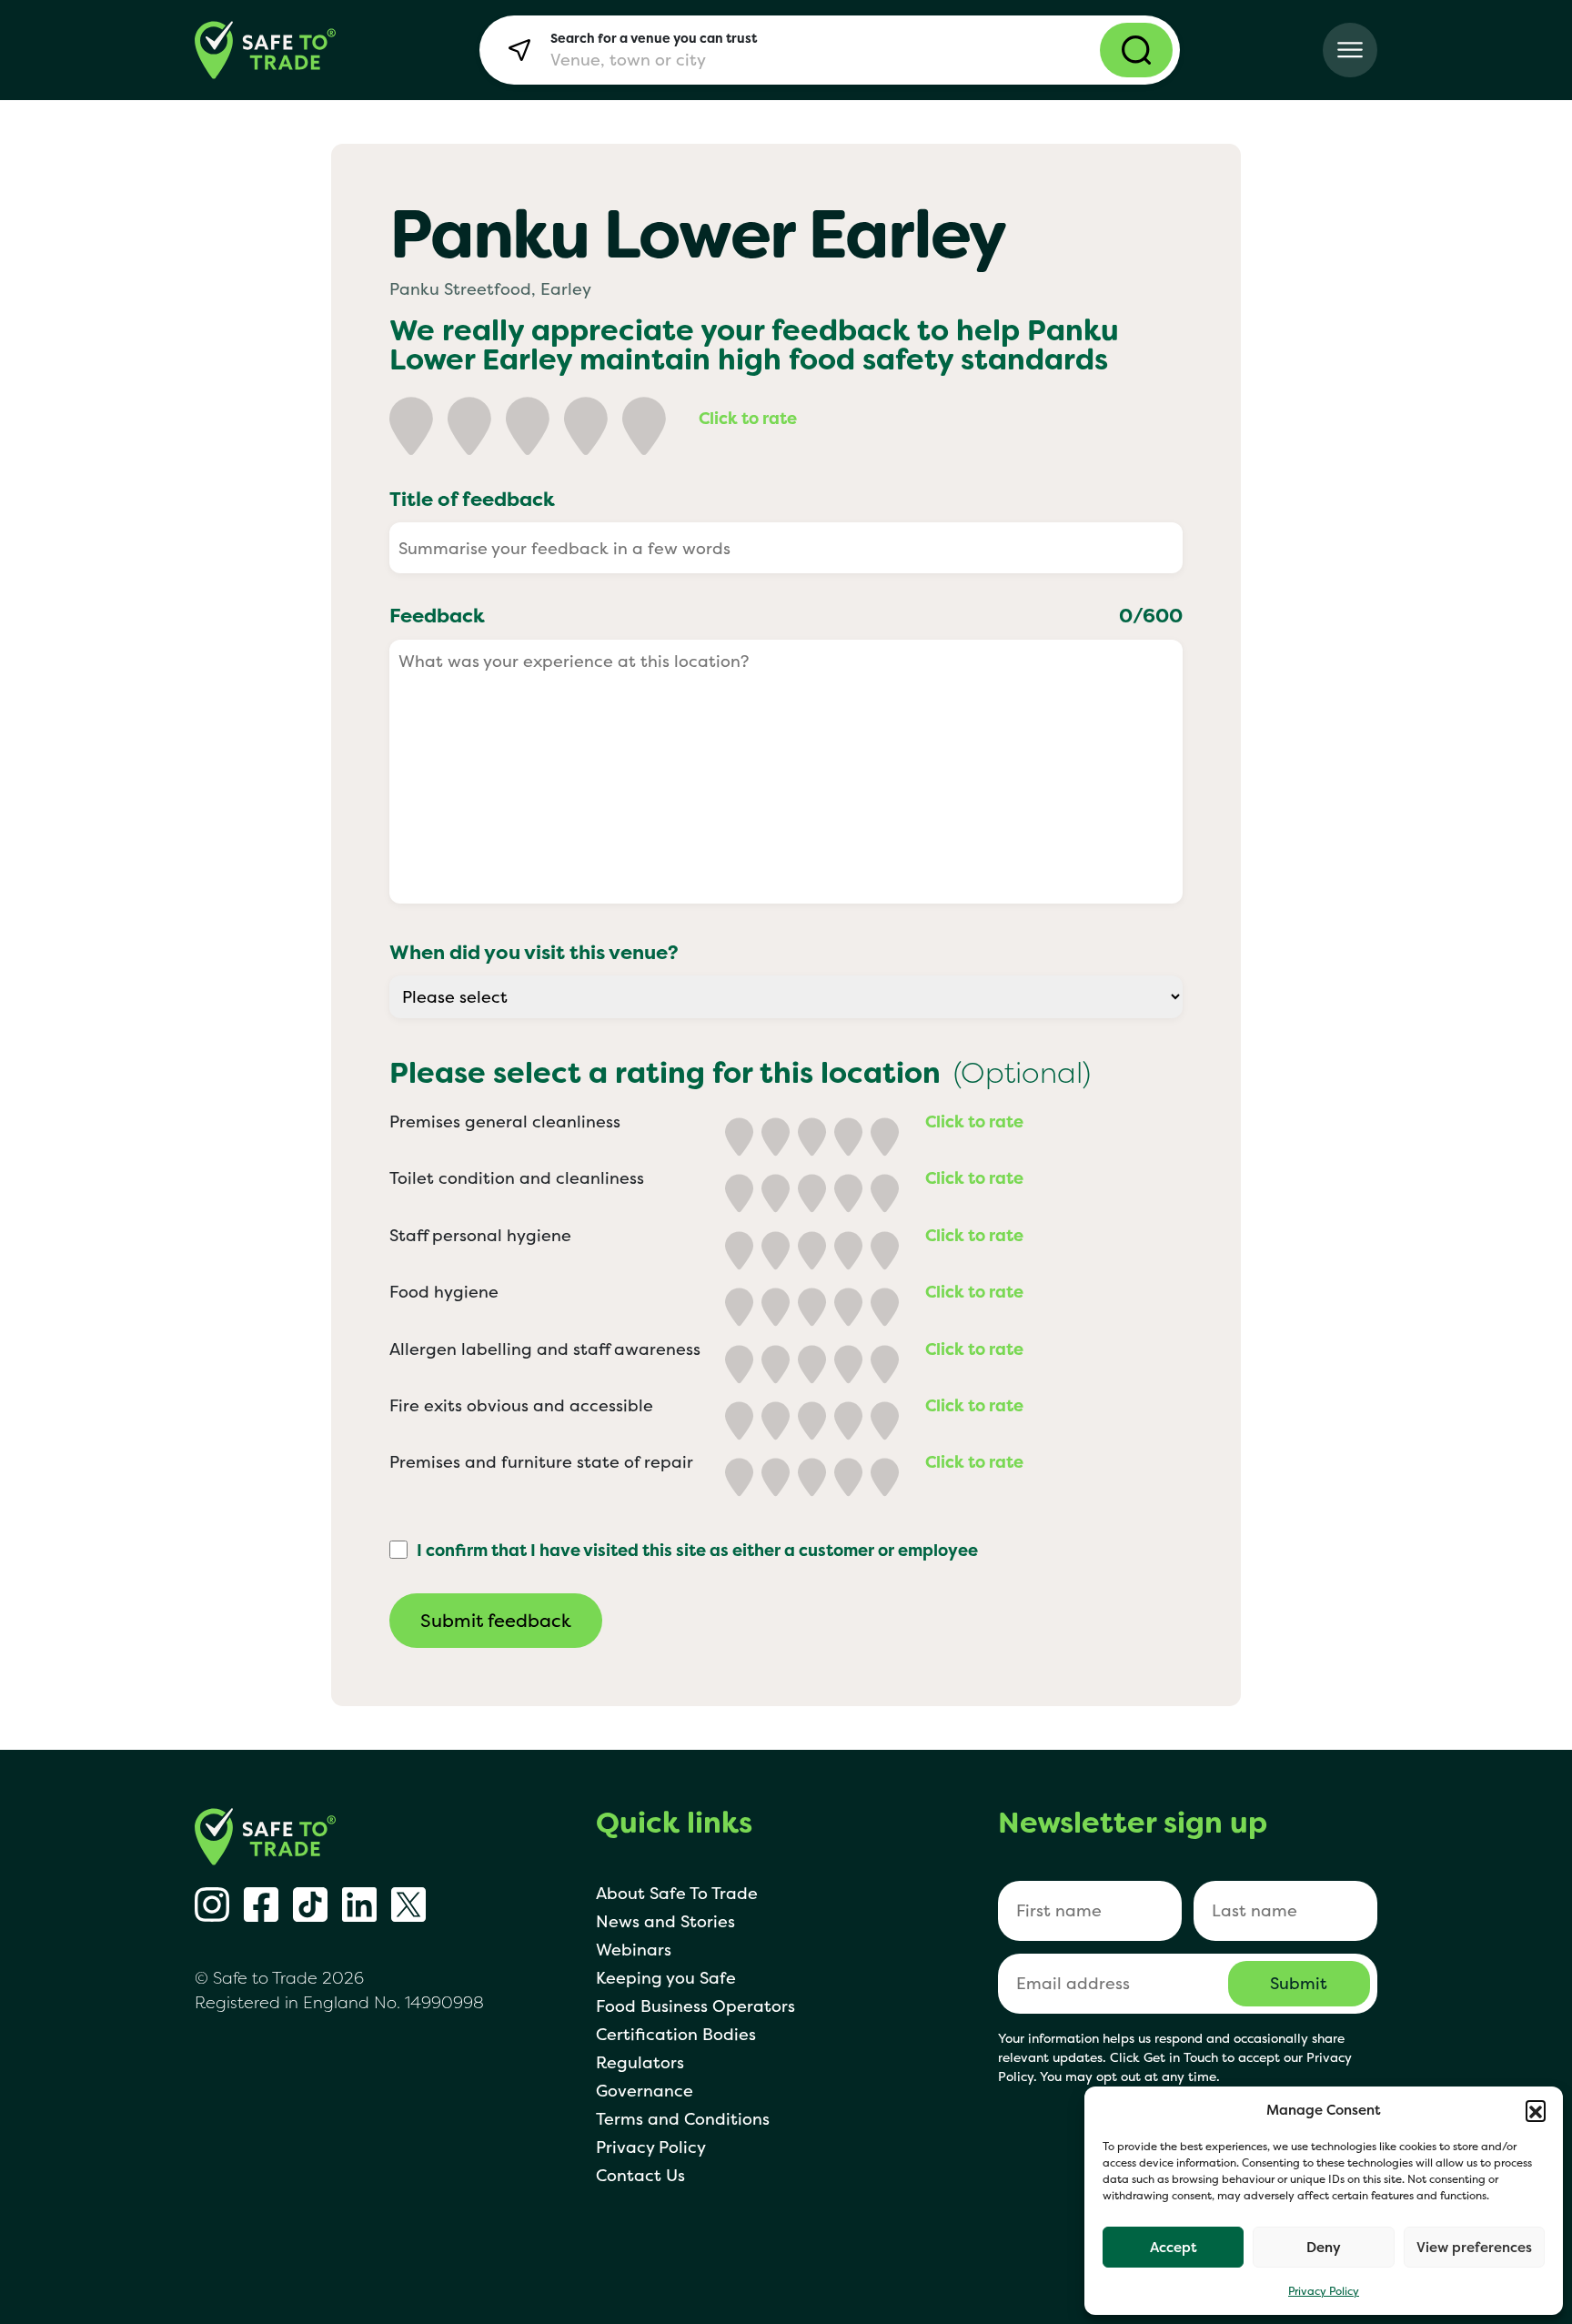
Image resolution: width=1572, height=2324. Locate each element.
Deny (1324, 2247)
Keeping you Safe (666, 1978)
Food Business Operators (695, 2006)
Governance (645, 2091)
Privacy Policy (1324, 2291)
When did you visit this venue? (534, 952)
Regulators (640, 2062)
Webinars (634, 1950)
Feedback (786, 615)
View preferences (1474, 2247)
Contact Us (640, 2175)
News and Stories (665, 1921)
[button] (1536, 2110)
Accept (1174, 2247)
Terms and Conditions (683, 2119)
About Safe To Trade (677, 1893)
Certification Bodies (676, 2034)
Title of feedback (472, 499)
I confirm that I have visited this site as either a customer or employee (697, 1550)
